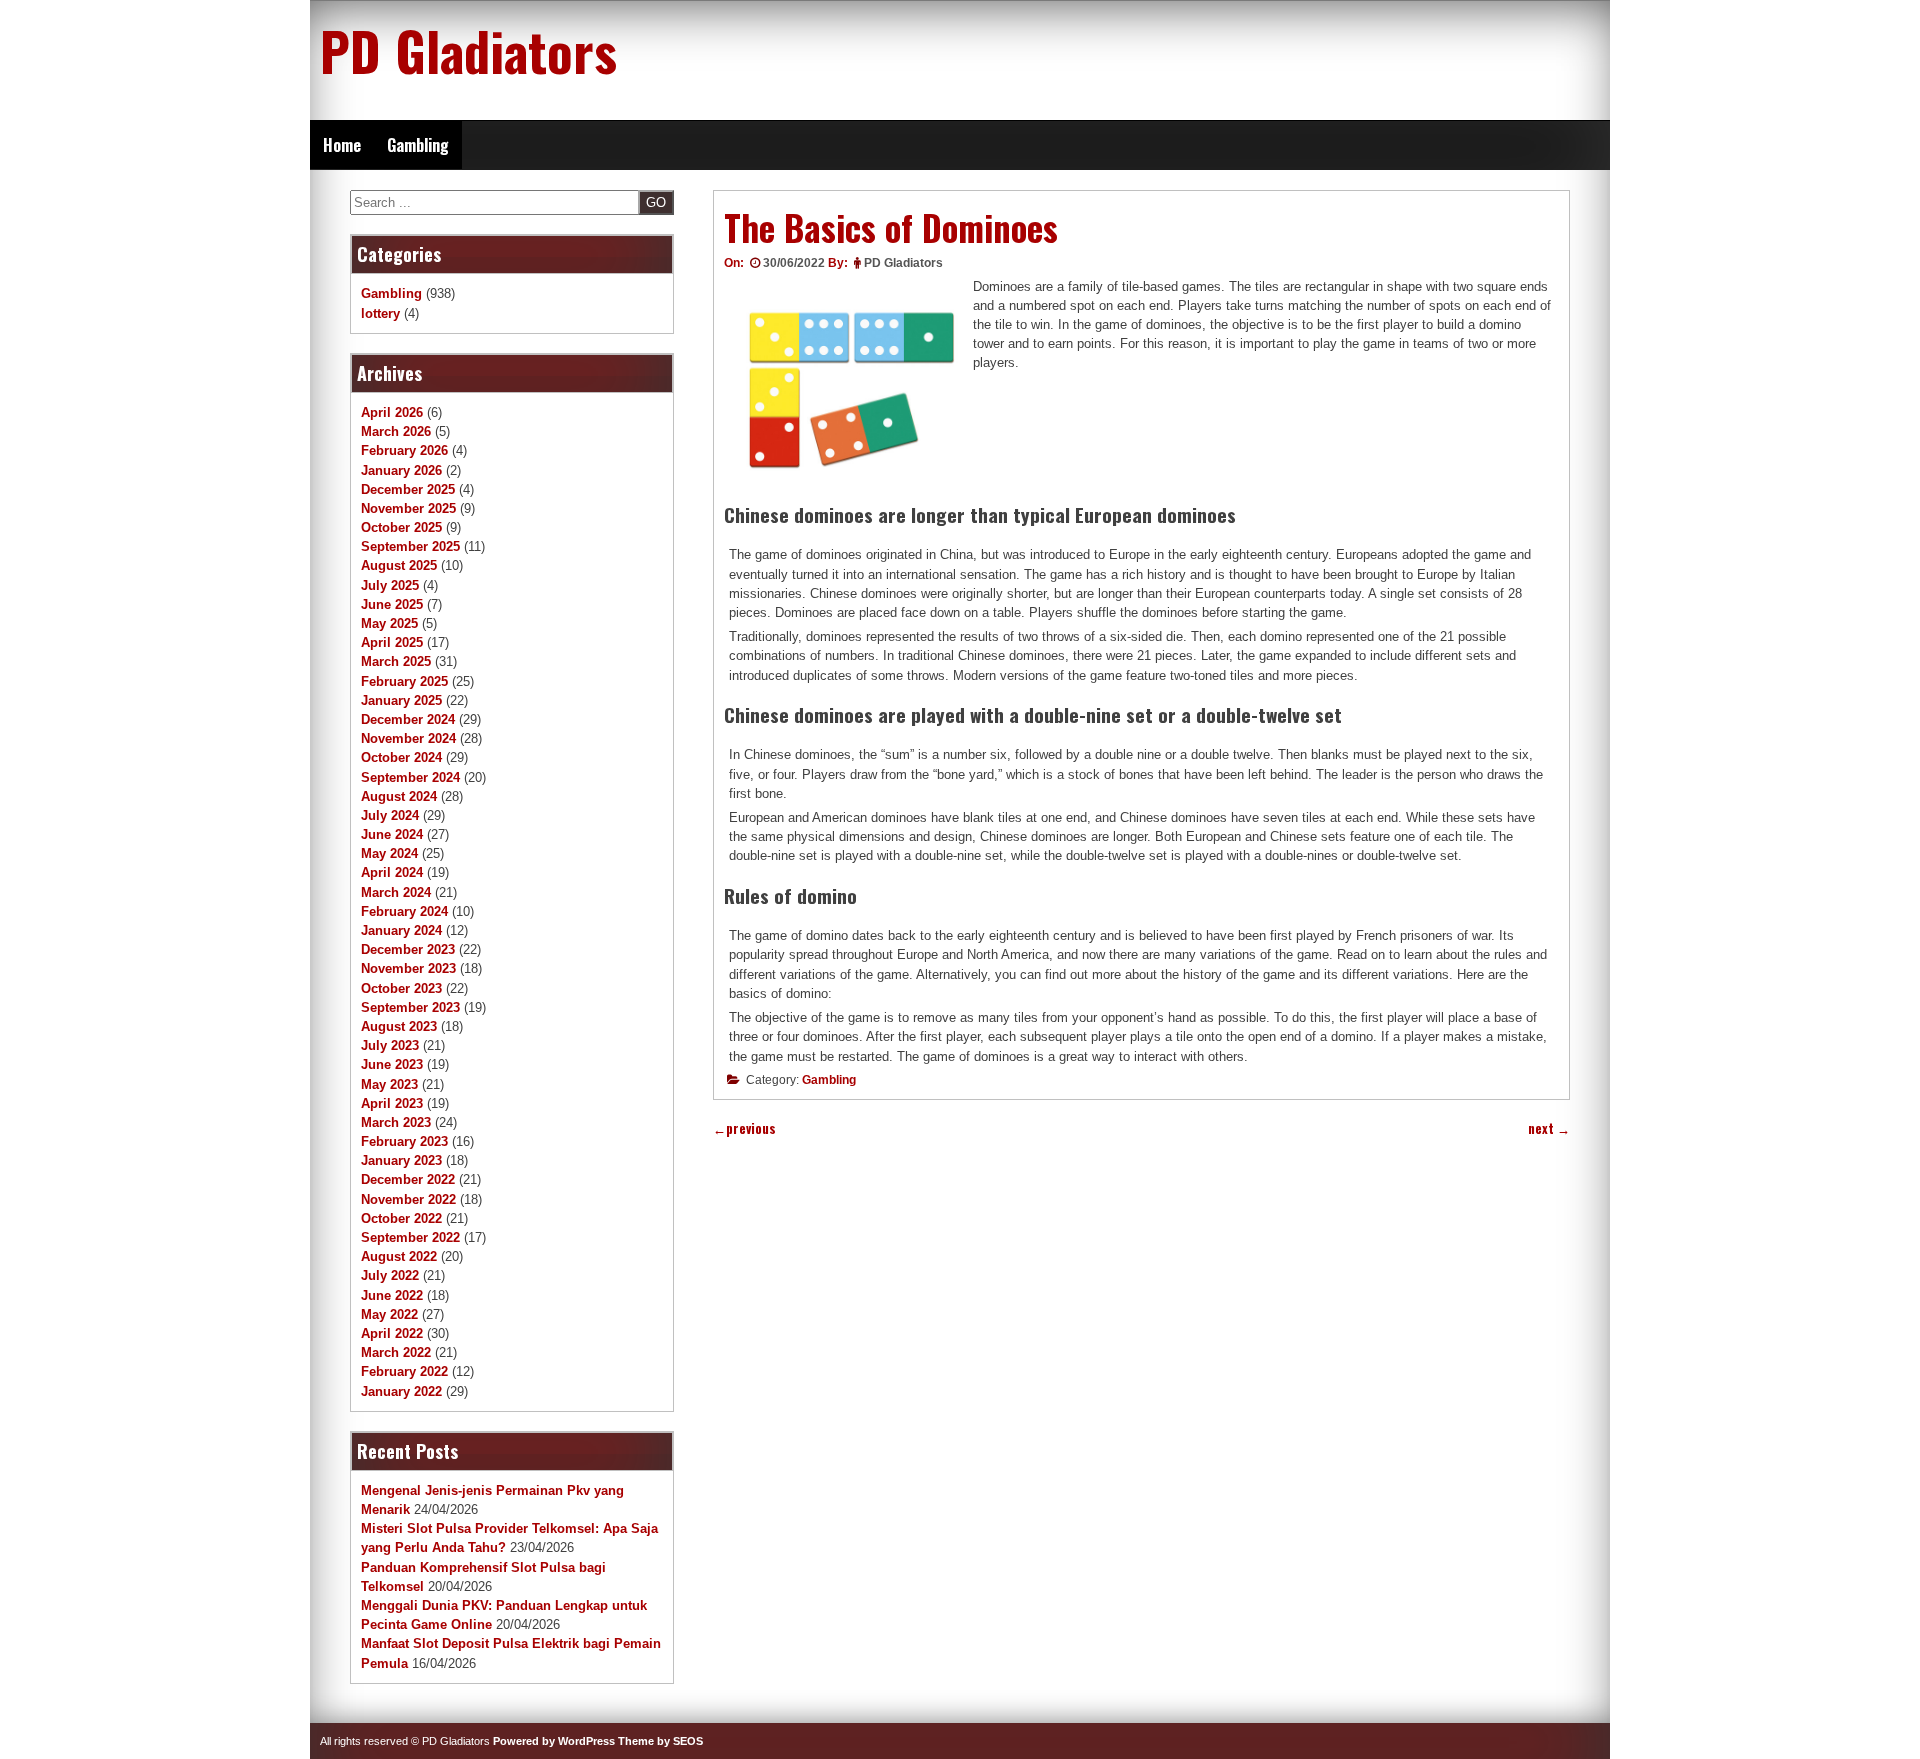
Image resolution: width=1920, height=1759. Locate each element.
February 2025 (404, 681)
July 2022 (390, 1275)
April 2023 (392, 1103)
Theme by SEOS (660, 1741)
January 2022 (401, 1391)
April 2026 (392, 412)
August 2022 (399, 1256)
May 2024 (389, 853)
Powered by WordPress (554, 1741)
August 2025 (399, 565)
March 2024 (396, 892)
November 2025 (408, 508)
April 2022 (392, 1333)
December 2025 (408, 489)
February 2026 (404, 450)
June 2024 (392, 834)
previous (744, 1128)
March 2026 (396, 431)
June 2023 (392, 1064)
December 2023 (408, 949)
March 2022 (396, 1352)
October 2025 (401, 527)
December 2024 (408, 719)
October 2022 (401, 1218)
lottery (380, 313)
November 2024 (408, 738)
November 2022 (408, 1199)
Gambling (418, 145)
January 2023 (401, 1160)
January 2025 (401, 700)
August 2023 (399, 1026)
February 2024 (404, 911)
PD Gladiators (468, 50)
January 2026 (401, 470)
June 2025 (392, 604)
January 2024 (401, 930)
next (1549, 1128)
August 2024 (399, 796)
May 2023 (389, 1084)
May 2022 (389, 1314)
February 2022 (404, 1371)
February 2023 (404, 1141)
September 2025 (410, 546)
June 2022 (392, 1295)
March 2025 (396, 661)
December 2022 (408, 1179)
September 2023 (410, 1007)
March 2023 (396, 1122)
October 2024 (401, 757)
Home (342, 145)
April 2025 (392, 642)
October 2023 (401, 988)
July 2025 (390, 585)
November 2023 (408, 968)
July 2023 (390, 1045)
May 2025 (389, 623)
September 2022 (410, 1237)
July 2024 (390, 815)
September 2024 (410, 777)
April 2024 (392, 872)
